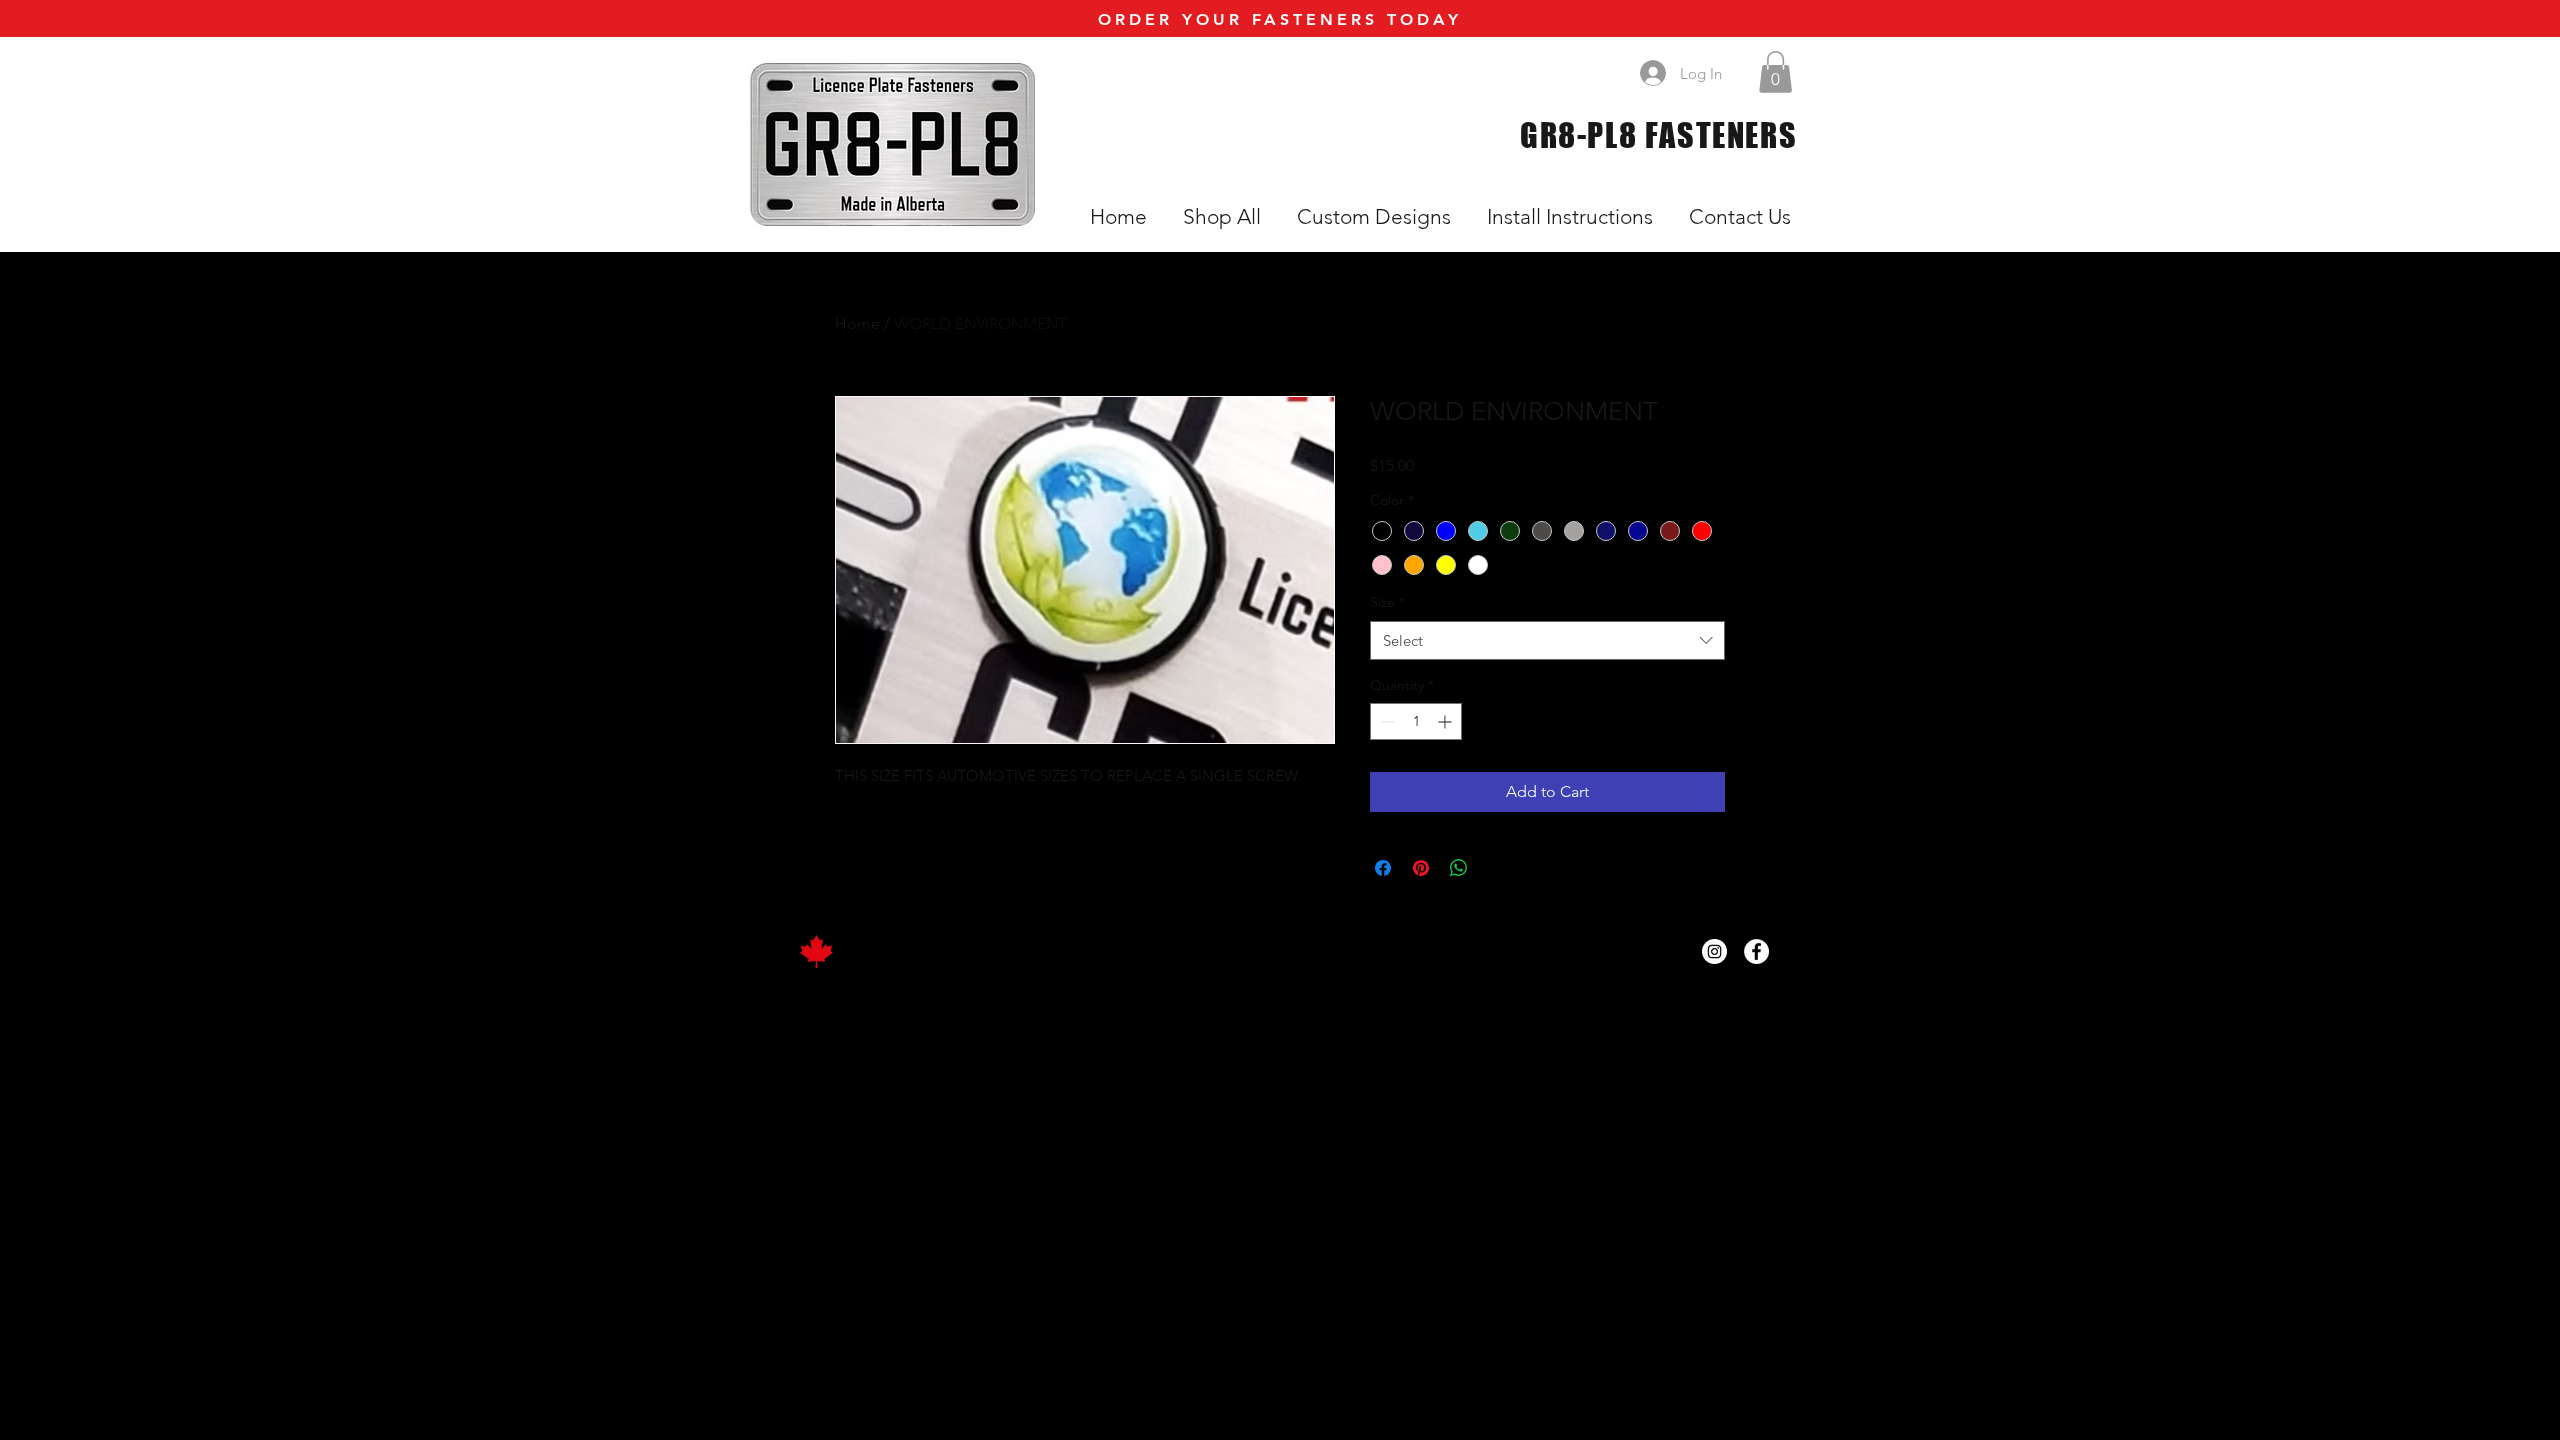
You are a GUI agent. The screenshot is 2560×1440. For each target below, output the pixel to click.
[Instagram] (1714, 951)
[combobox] (1547, 640)
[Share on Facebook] (1383, 868)
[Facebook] (1756, 951)
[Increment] (1446, 721)
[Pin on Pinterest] (1421, 868)
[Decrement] (1385, 721)
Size (1387, 602)
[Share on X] (1497, 868)
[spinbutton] (1416, 721)
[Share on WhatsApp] (1459, 868)
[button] (1775, 72)
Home (857, 323)
